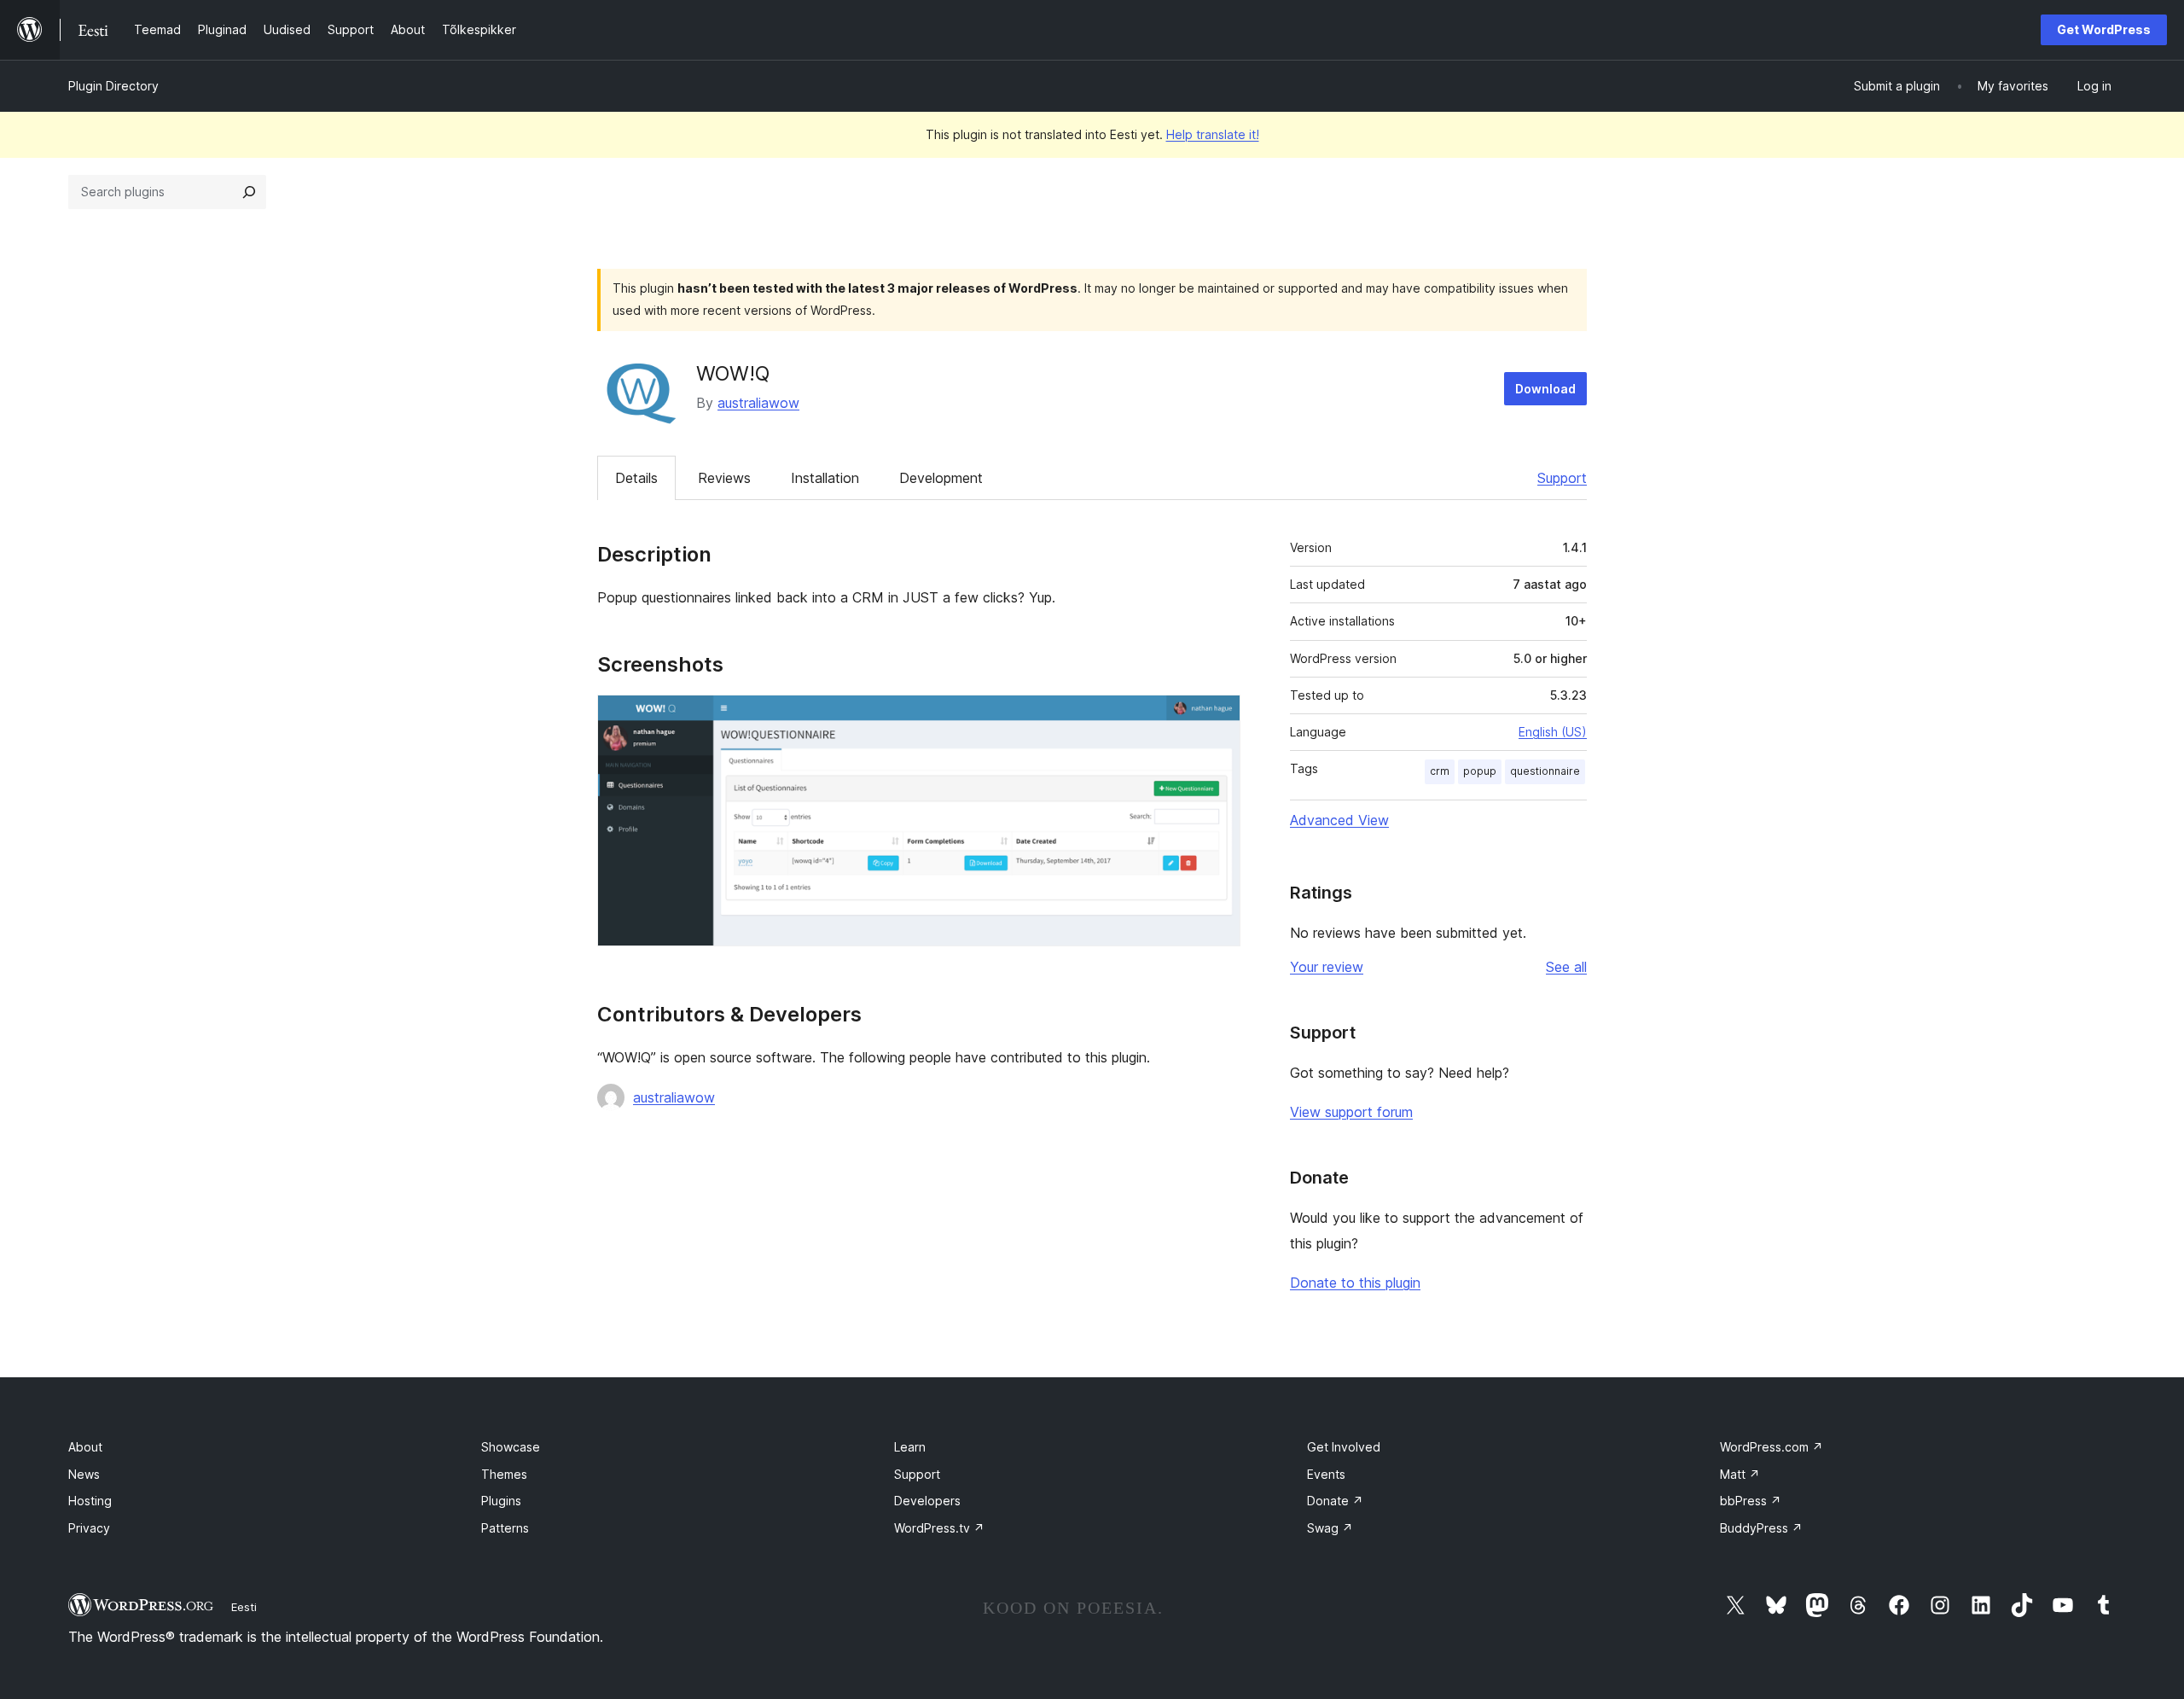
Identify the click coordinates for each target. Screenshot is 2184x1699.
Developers (927, 1501)
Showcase (511, 1447)
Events (1326, 1474)
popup (1480, 771)
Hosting (90, 1501)
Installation (825, 478)
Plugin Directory (113, 86)
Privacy (89, 1528)
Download (1545, 389)
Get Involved (1344, 1447)
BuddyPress (1761, 1528)
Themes (504, 1474)
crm (1440, 771)
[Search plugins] (249, 192)
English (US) (1553, 732)
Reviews (724, 478)
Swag (1330, 1528)
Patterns (505, 1528)
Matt (1740, 1474)
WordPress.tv (939, 1528)
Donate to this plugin (1355, 1283)
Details (636, 478)
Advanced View (1339, 820)
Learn (910, 1447)
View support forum (1351, 1112)
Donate (1335, 1501)
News (84, 1474)
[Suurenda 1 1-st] (1217, 718)
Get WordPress (2104, 29)
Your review (1327, 967)
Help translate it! (1213, 134)
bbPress (1751, 1501)
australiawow (758, 403)
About (85, 1447)
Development (941, 478)
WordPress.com (1772, 1447)
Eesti (244, 1607)
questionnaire (1545, 771)
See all (1566, 967)
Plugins (501, 1501)
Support (1562, 478)
